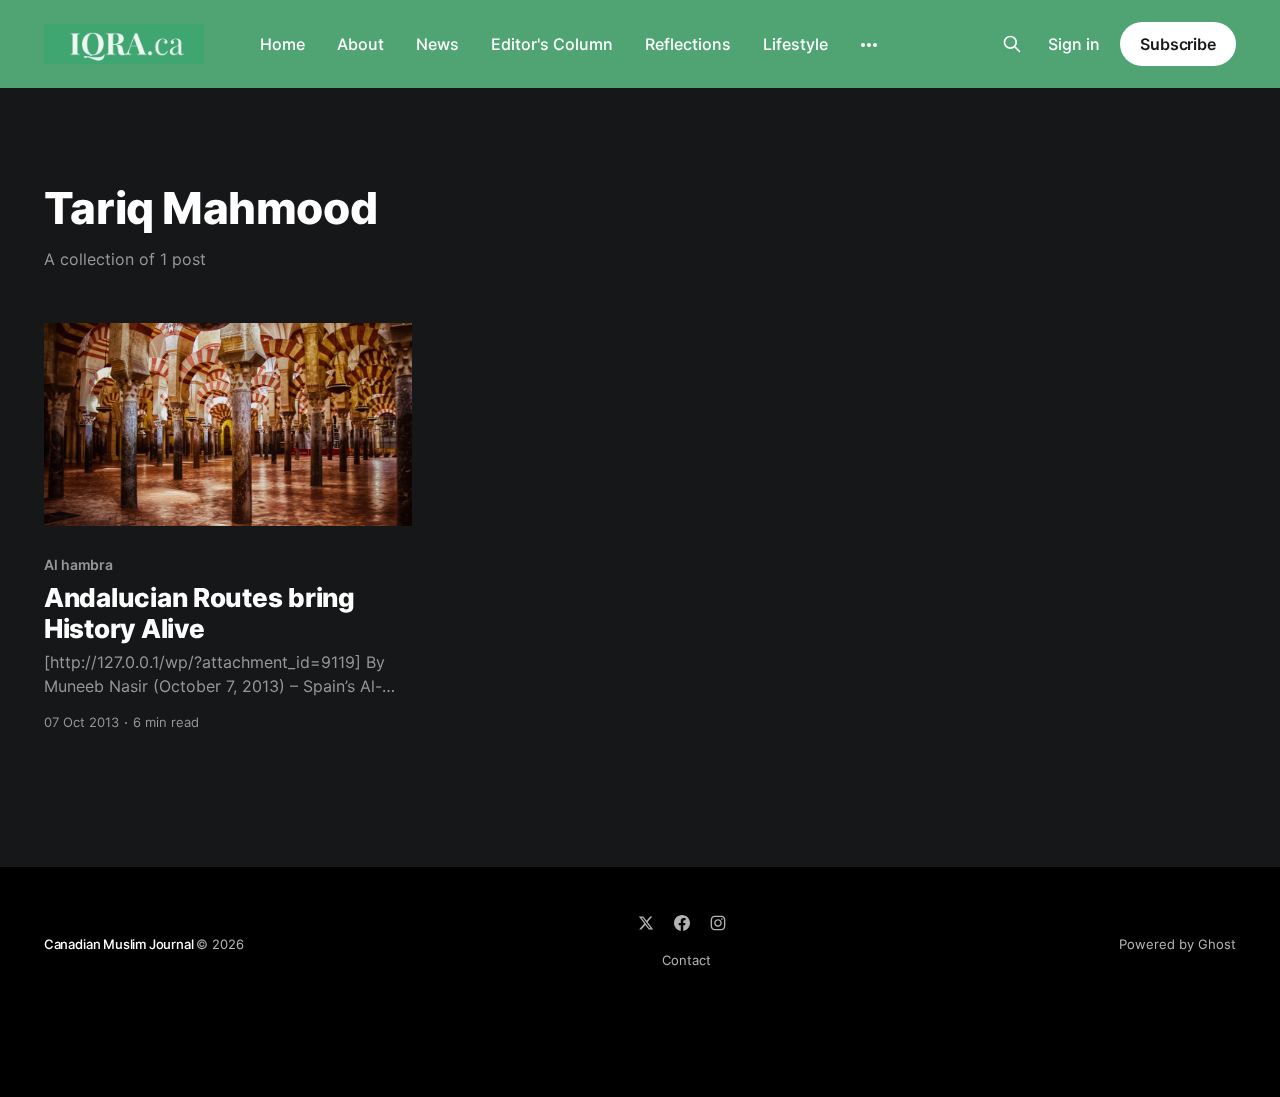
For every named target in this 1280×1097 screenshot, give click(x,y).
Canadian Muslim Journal (120, 944)
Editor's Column (552, 44)
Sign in (1074, 44)
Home (282, 44)
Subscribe (1178, 44)
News (437, 44)
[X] (646, 923)
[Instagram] (718, 923)
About (360, 44)
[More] (869, 45)
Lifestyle (795, 44)
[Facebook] (682, 923)
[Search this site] (1012, 44)
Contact (686, 960)
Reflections (688, 44)
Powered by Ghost (1177, 944)
